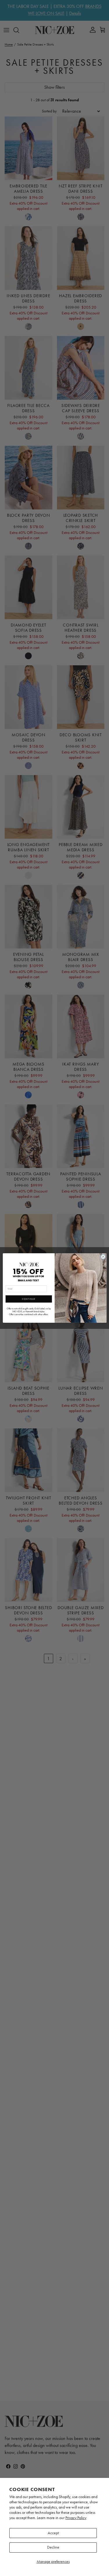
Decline (53, 2547)
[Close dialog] (103, 1257)
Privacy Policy (76, 2518)
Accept (53, 2533)
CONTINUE (28, 1299)
